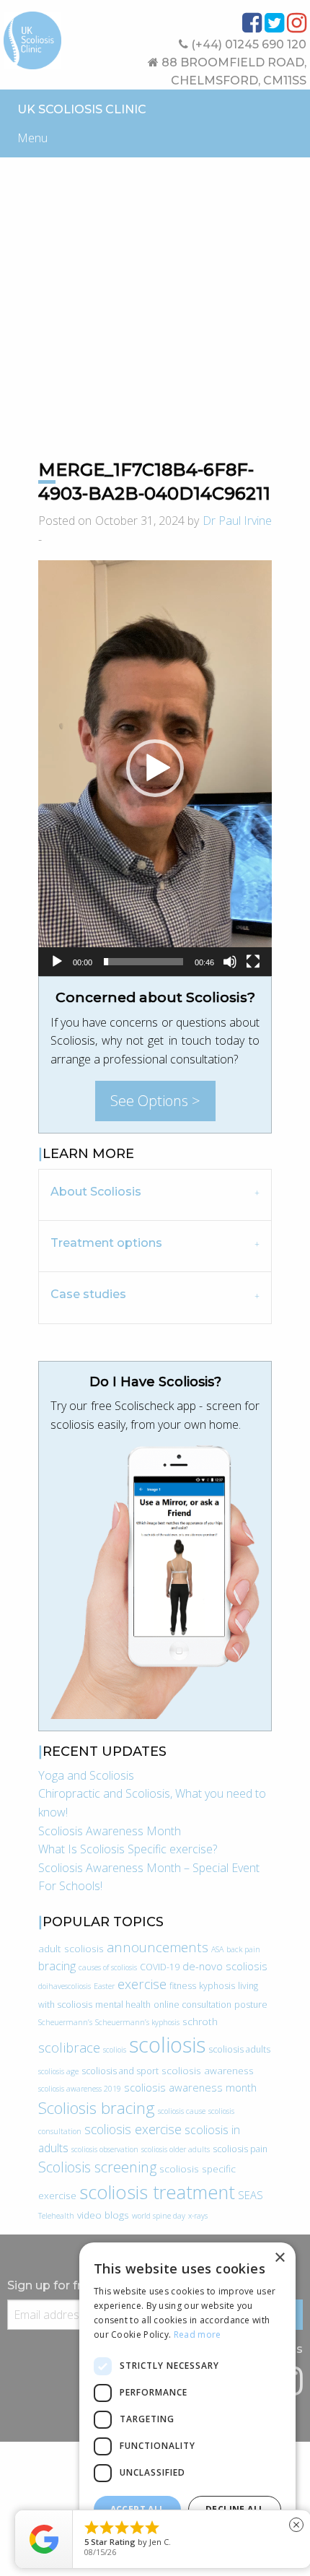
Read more (198, 2334)
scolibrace (69, 2047)
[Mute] (230, 962)
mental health (123, 2005)
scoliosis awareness (208, 2070)
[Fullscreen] (253, 962)
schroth (200, 2021)
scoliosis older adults (176, 2149)
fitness (183, 1986)
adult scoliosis (71, 1948)
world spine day (159, 2216)
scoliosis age (58, 2071)
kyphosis (217, 1986)
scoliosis (167, 2045)
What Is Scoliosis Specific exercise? (128, 1849)
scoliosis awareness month (190, 2087)
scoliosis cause (182, 2111)
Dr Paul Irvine (238, 521)
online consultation (192, 2005)
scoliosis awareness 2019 (80, 2089)
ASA (217, 1949)
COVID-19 (160, 1967)
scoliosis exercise (133, 2129)
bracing (57, 1966)
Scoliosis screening (97, 2167)
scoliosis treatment (157, 2192)
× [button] (279, 2258)
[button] (155, 768)
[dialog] (187, 2402)
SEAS (251, 2195)
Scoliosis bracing (97, 2108)
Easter (104, 1986)
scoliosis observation (105, 2149)
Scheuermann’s (65, 2022)
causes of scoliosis (108, 1967)
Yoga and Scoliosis (86, 1775)
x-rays (198, 2216)
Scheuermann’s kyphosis (137, 2022)
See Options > (155, 1101)
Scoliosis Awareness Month (110, 1831)
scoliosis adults (239, 2049)
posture (251, 2005)
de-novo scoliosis (225, 1966)
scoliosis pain (240, 2149)
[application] (155, 768)
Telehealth (56, 2216)
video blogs (103, 2215)
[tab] (155, 1195)
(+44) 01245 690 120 (247, 44)
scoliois (115, 2050)
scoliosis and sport (120, 2071)
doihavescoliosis (65, 1986)
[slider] (143, 962)
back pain (243, 1949)
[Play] (57, 962)
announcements (158, 1947)
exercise (142, 1984)
